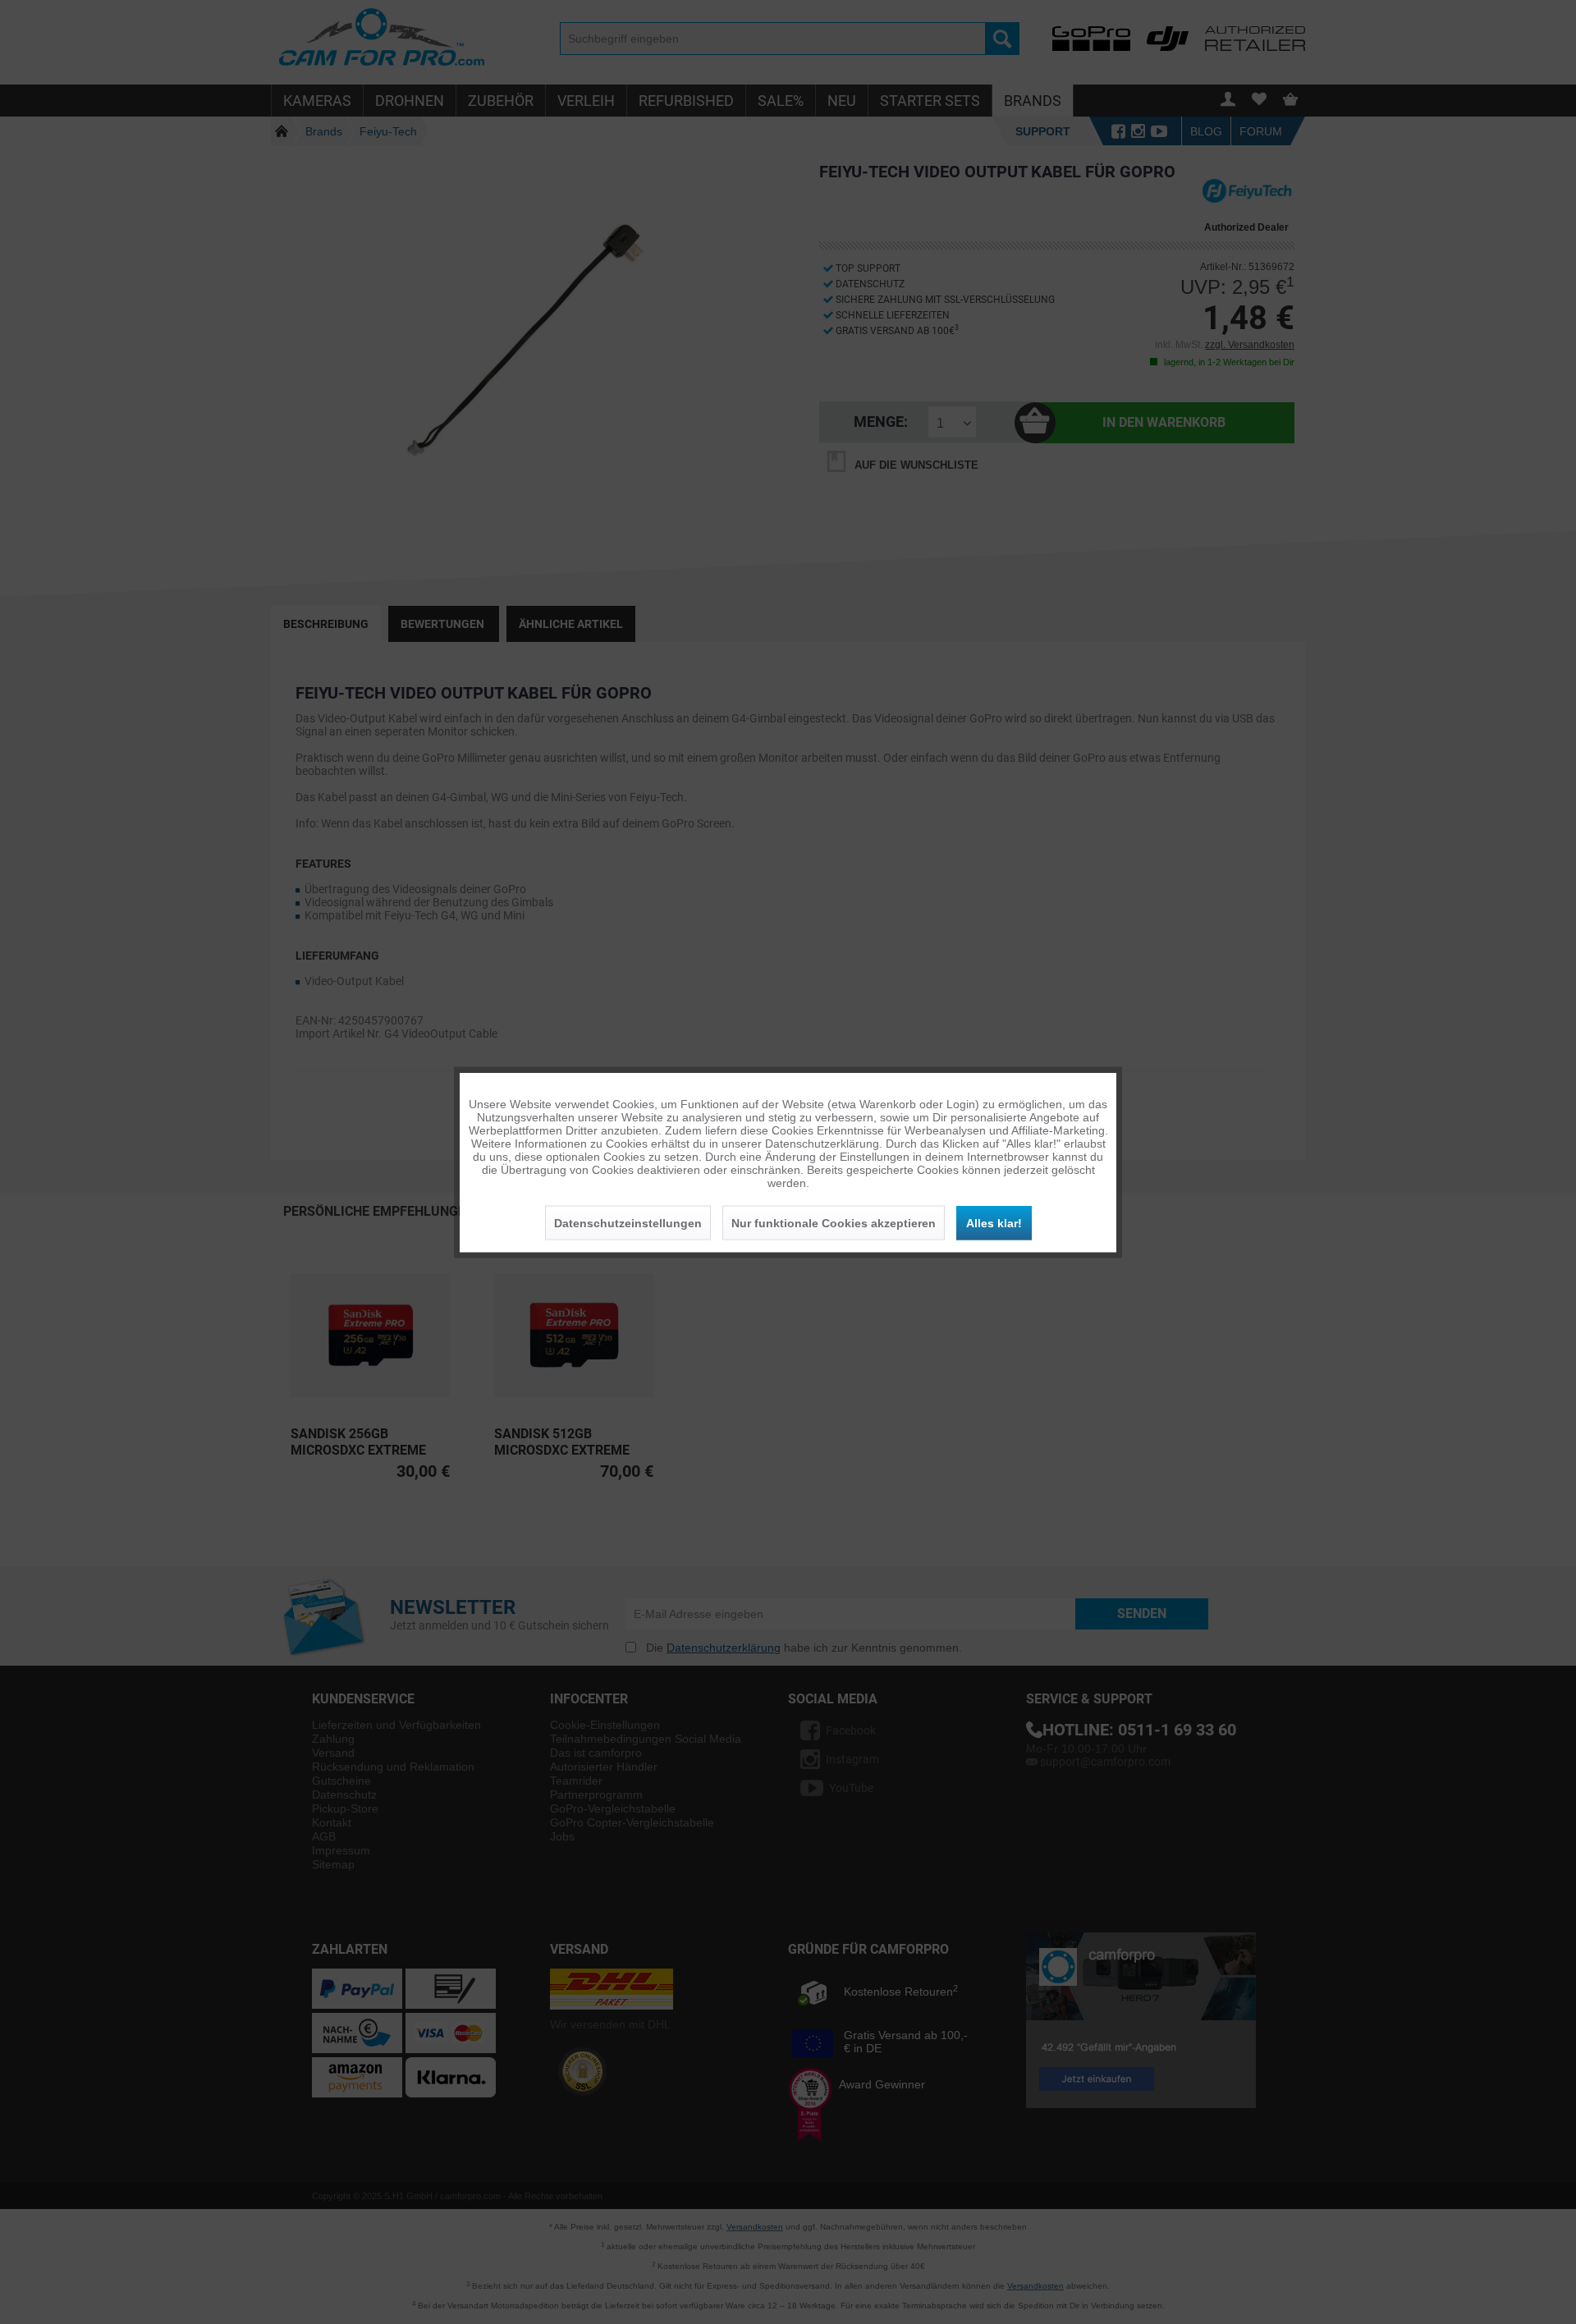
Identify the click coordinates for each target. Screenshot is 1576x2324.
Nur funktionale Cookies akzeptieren (834, 1222)
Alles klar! (994, 1222)
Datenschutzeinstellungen (628, 1222)
